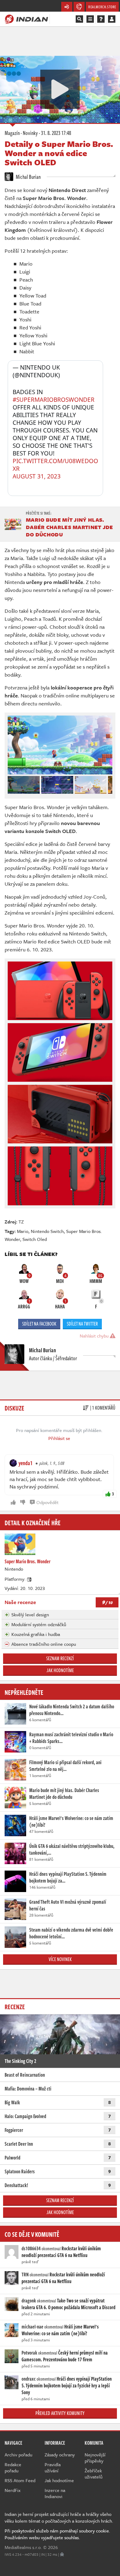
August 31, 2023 (37, 476)
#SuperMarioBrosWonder (54, 400)
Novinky (30, 133)
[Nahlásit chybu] (62, 2554)
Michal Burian (28, 177)
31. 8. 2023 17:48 (56, 133)
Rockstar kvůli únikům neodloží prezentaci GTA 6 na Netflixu (61, 2252)
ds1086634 (31, 2248)
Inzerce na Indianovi (55, 2493)
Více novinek (60, 1959)
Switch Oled (35, 1239)
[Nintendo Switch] (30, 1579)
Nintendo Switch (47, 1231)
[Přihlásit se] (112, 19)
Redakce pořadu (13, 2467)
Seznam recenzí (60, 1658)
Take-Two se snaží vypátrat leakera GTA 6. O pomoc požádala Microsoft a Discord (68, 2304)
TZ (21, 1222)
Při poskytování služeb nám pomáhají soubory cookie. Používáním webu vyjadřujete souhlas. (57, 2534)
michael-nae (32, 2327)
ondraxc (29, 2379)
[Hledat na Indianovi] (79, 19)
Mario (23, 1231)
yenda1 (26, 1463)
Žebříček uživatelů (94, 2474)
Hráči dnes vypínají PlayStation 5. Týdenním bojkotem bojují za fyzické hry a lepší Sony (67, 2386)
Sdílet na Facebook (39, 1324)
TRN (25, 2275)
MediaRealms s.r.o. (23, 2547)
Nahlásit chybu (95, 1336)
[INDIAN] (26, 19)
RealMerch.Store (102, 7)
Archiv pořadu (18, 2455)
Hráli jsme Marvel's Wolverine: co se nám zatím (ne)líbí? (60, 2330)
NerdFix (13, 2490)
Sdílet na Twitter (82, 1324)
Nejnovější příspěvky (95, 2458)
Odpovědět (47, 1502)
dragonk (29, 2301)
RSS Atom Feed (20, 2480)
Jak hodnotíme (60, 1670)
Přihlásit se (59, 1438)
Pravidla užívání (53, 2467)
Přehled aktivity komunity (60, 2413)
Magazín (12, 133)
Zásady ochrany (60, 2455)
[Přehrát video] (60, 89)
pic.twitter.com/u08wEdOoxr (55, 465)
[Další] (108, 783)
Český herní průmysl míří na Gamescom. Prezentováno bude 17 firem (65, 2356)
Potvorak (29, 2353)
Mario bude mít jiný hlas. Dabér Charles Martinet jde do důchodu (70, 527)
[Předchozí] (12, 783)
